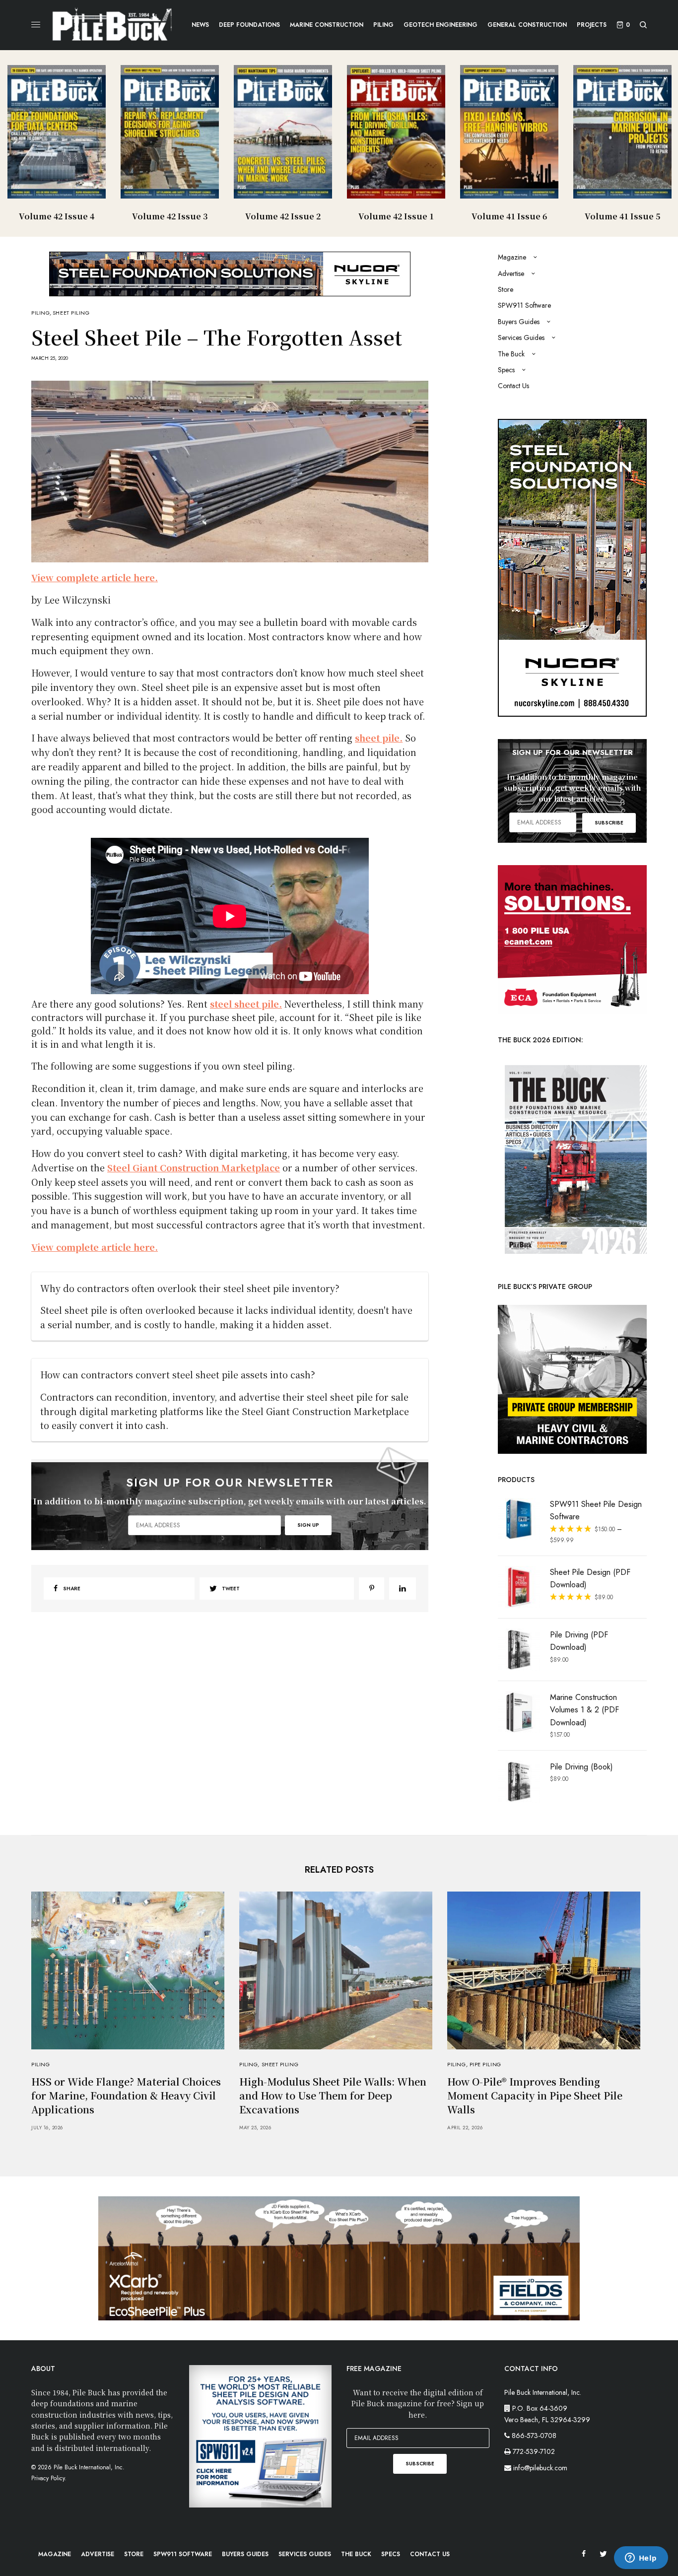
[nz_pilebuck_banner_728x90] (230, 273)
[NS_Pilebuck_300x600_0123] (572, 567)
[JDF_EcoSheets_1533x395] (339, 2257)
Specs (506, 370)
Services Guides (521, 338)
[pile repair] (572, 939)
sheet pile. (379, 738)
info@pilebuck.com (540, 2468)
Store (506, 289)
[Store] (572, 1378)
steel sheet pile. (246, 1004)
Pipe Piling (485, 2064)
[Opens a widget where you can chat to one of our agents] (641, 2559)
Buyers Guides (519, 322)
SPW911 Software (524, 305)
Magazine (512, 257)
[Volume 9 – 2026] (572, 1158)
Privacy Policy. (49, 2478)
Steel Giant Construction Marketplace (194, 1167)
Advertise (511, 273)
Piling (40, 313)
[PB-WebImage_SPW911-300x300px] (261, 2436)
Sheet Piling (71, 313)
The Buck (511, 354)
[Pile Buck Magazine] (112, 25)
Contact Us (513, 386)
